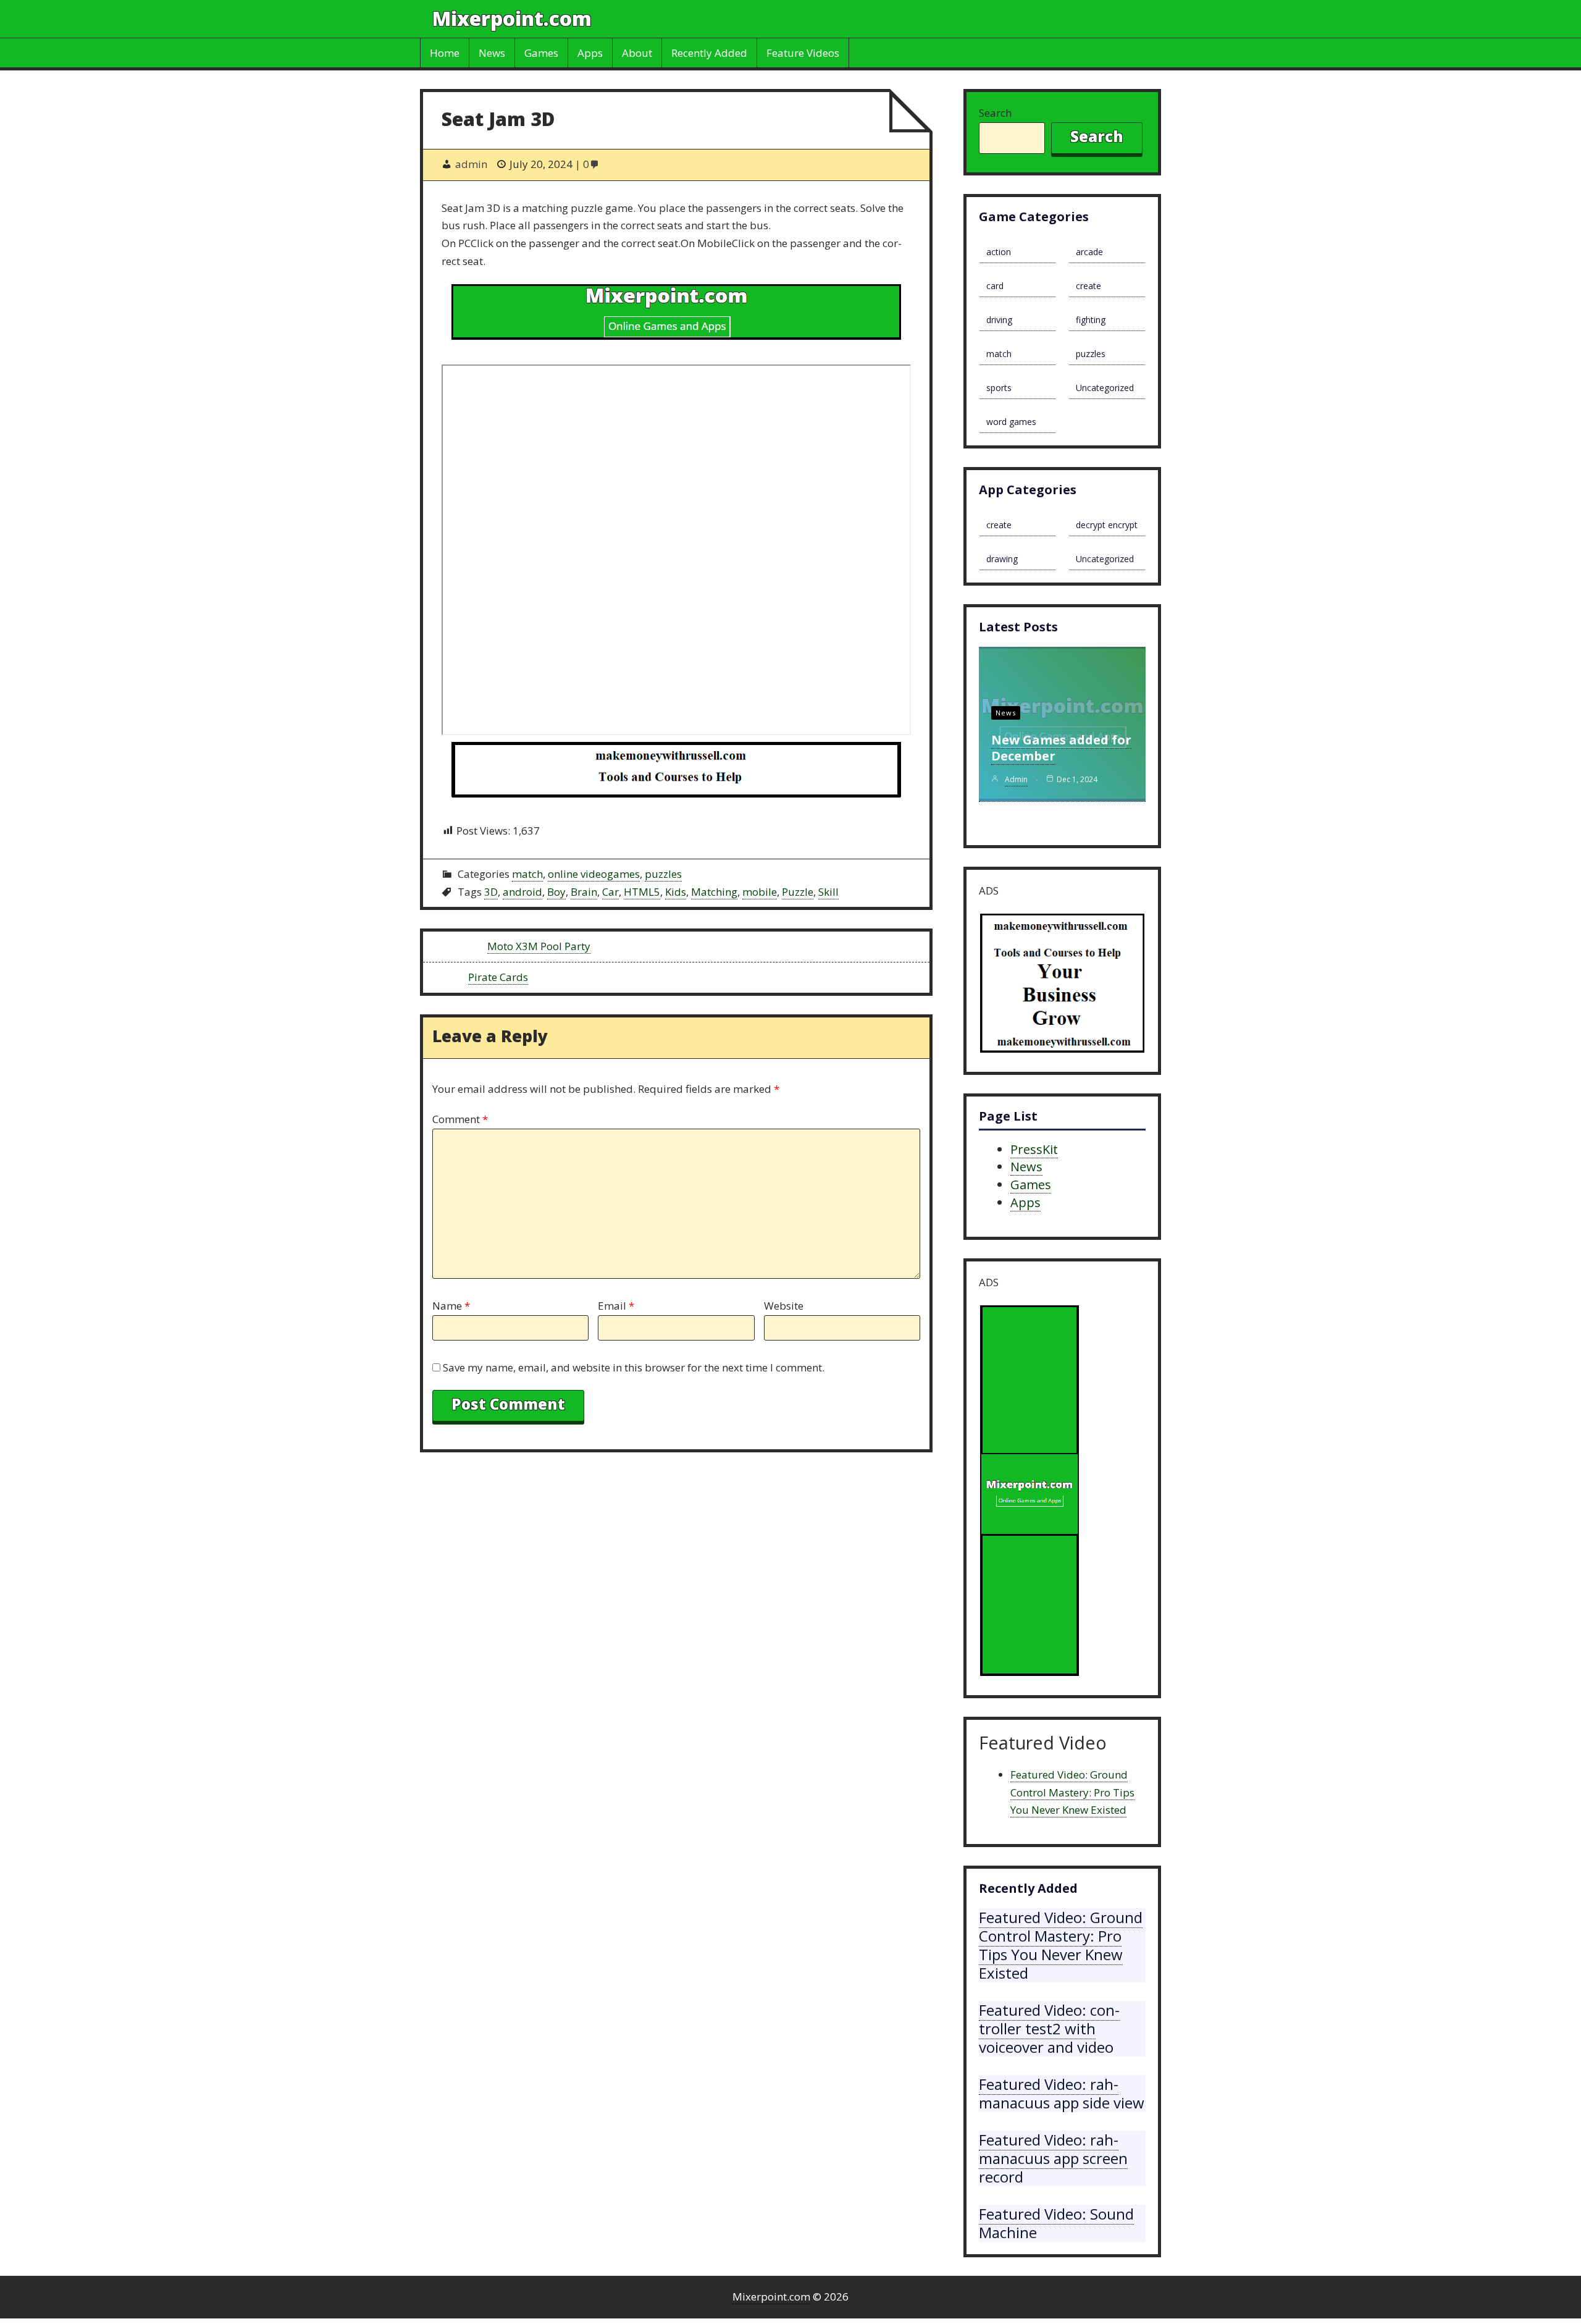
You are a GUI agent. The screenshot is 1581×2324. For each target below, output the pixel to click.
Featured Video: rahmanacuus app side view (1062, 2093)
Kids (676, 892)
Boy (556, 892)
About (637, 53)
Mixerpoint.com (512, 18)
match (527, 874)
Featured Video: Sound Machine (1056, 2223)
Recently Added (709, 53)
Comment (460, 1119)
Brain (584, 892)
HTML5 (642, 892)
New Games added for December (1061, 748)
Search (995, 113)
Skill (828, 892)
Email (616, 1306)
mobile (760, 892)
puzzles (663, 874)
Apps (590, 53)
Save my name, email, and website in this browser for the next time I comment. (634, 1367)
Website (784, 1306)
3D (491, 892)
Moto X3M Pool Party (539, 946)
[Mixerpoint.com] (676, 315)
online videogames (594, 874)
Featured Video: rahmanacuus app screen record (1053, 2158)
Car (610, 892)
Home (445, 53)
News (492, 53)
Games (541, 53)
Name (451, 1306)
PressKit (1034, 1149)
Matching (714, 892)
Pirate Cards (498, 977)
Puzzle (798, 892)
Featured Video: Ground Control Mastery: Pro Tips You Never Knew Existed (1072, 1792)
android (522, 892)
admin (1016, 779)
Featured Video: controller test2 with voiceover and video (1049, 2028)
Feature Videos (803, 53)
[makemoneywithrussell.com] (676, 773)
